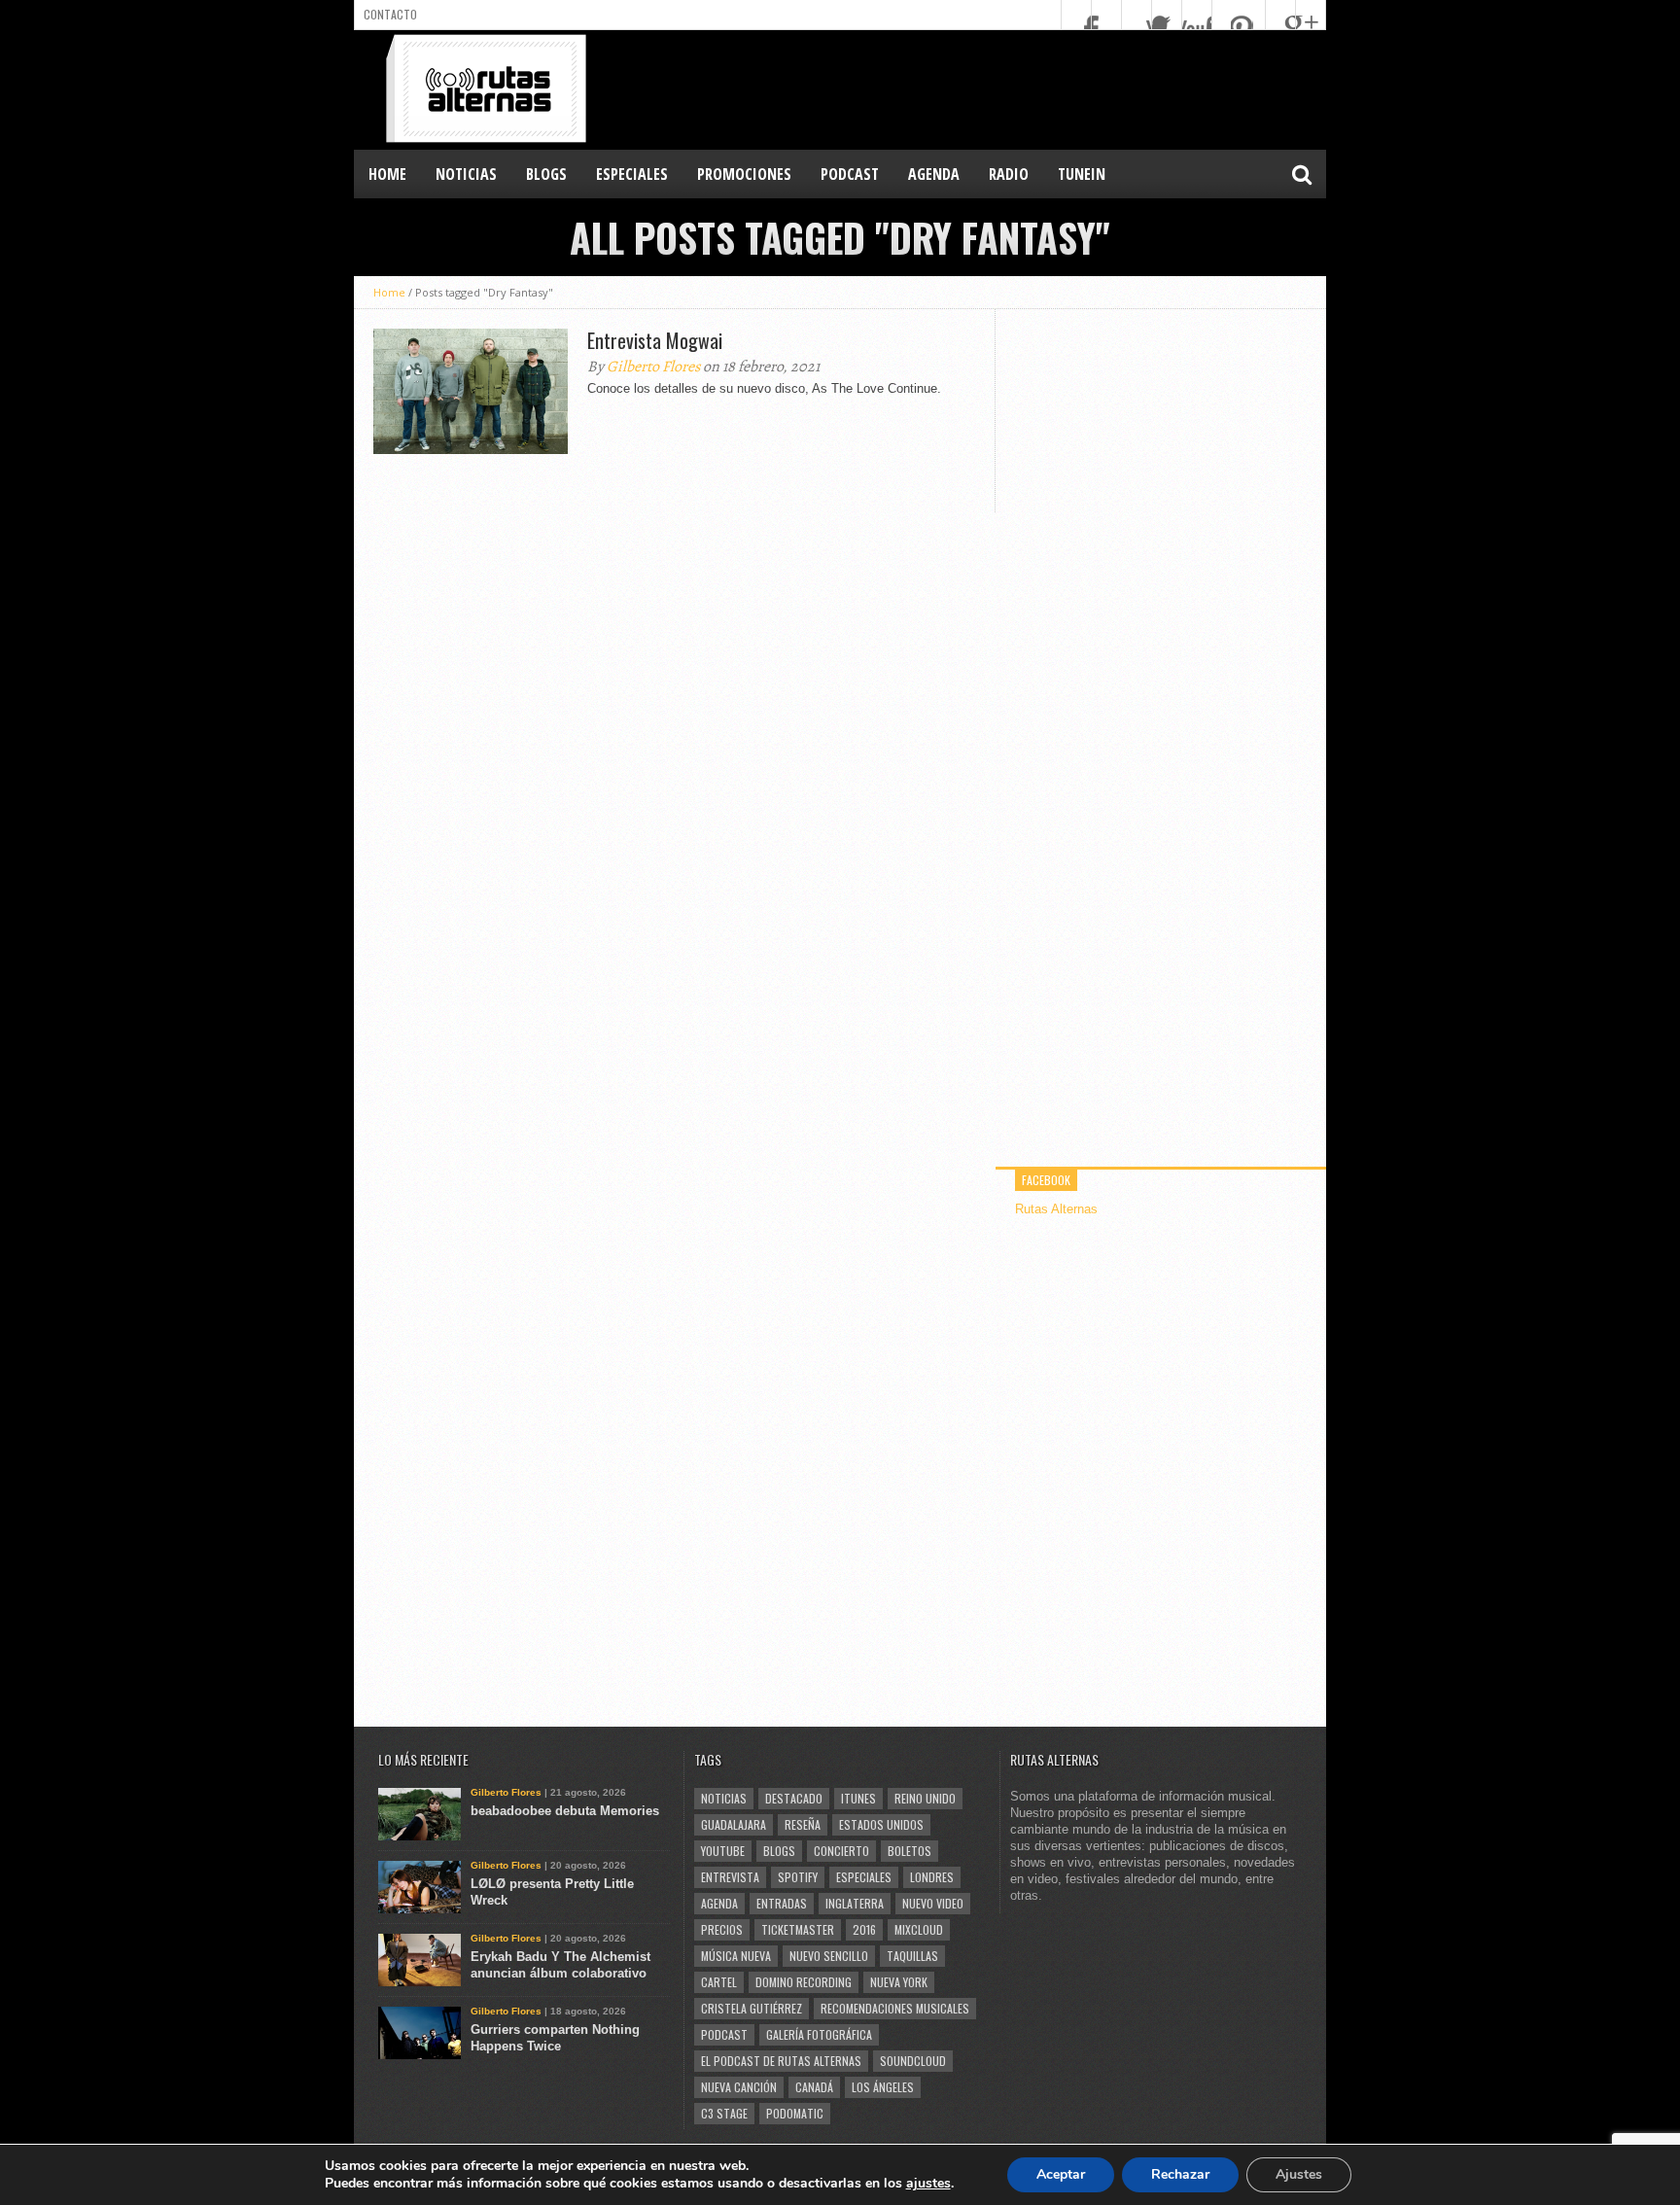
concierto (841, 1851)
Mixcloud (919, 1929)
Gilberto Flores (653, 367)
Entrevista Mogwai (655, 340)
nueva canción (739, 2087)
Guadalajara (734, 1824)
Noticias (724, 1798)
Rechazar (1180, 2174)
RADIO (1009, 174)
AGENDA (934, 174)
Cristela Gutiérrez (752, 2008)
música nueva (736, 1956)
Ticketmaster (798, 1929)
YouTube (723, 1851)
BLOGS (546, 174)
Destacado (794, 1798)
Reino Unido (925, 1798)
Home (387, 174)
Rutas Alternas (1056, 1209)
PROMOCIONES (744, 174)
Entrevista (730, 1877)
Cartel (719, 1982)
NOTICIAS (466, 174)
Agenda (719, 1903)
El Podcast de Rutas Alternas (781, 2061)
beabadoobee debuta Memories (565, 1811)
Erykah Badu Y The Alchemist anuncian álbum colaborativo (560, 1965)
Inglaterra (855, 1903)
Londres (932, 1877)
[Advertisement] (972, 88)
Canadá (814, 2087)
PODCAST (850, 174)
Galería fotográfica (819, 2034)
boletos (910, 1851)
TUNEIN (1082, 174)
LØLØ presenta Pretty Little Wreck (552, 1892)
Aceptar (1061, 2174)
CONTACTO (390, 14)
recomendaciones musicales (895, 2008)
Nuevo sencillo (829, 1956)
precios (722, 1929)
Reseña (803, 1824)
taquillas (912, 1956)
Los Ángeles (883, 2087)
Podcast (724, 2034)
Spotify (798, 1877)
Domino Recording (804, 1982)
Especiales (864, 1877)
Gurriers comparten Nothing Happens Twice (555, 2038)
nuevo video (933, 1903)
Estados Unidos (881, 1824)
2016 (864, 1929)
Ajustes (1299, 2174)
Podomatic (795, 2113)
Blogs (779, 1851)
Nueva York (899, 1982)
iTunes (858, 1798)
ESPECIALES (632, 174)
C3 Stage (724, 2113)
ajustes (928, 2184)
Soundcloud (913, 2061)
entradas (782, 1903)
